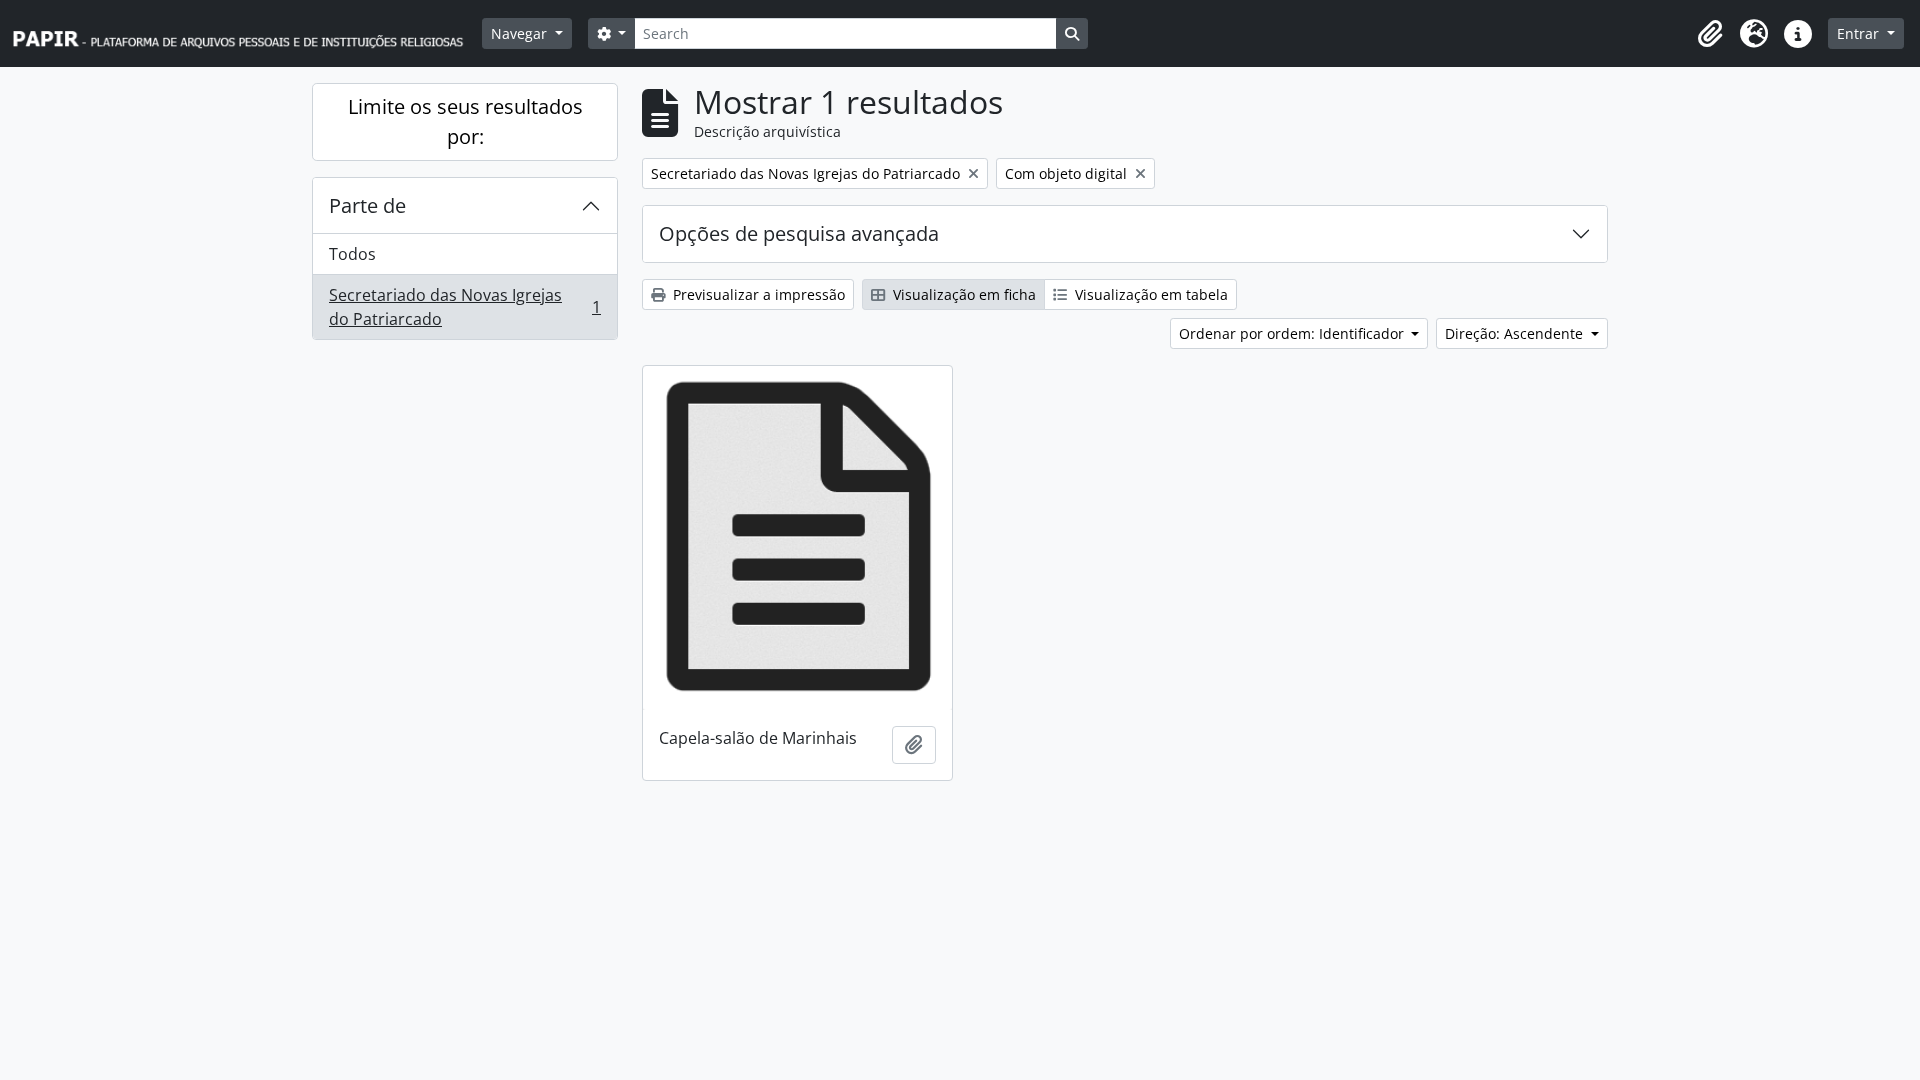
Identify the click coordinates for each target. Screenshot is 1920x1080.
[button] (1710, 34)
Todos (352, 254)
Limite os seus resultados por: (465, 121)
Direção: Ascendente (1516, 333)
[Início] (247, 33)
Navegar (521, 33)
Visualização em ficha (962, 294)
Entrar (1860, 33)
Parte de (367, 205)
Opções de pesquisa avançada (799, 233)
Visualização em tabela (1149, 294)
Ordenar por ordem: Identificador (1293, 333)
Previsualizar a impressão (757, 294)
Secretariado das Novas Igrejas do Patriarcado (464, 307)
